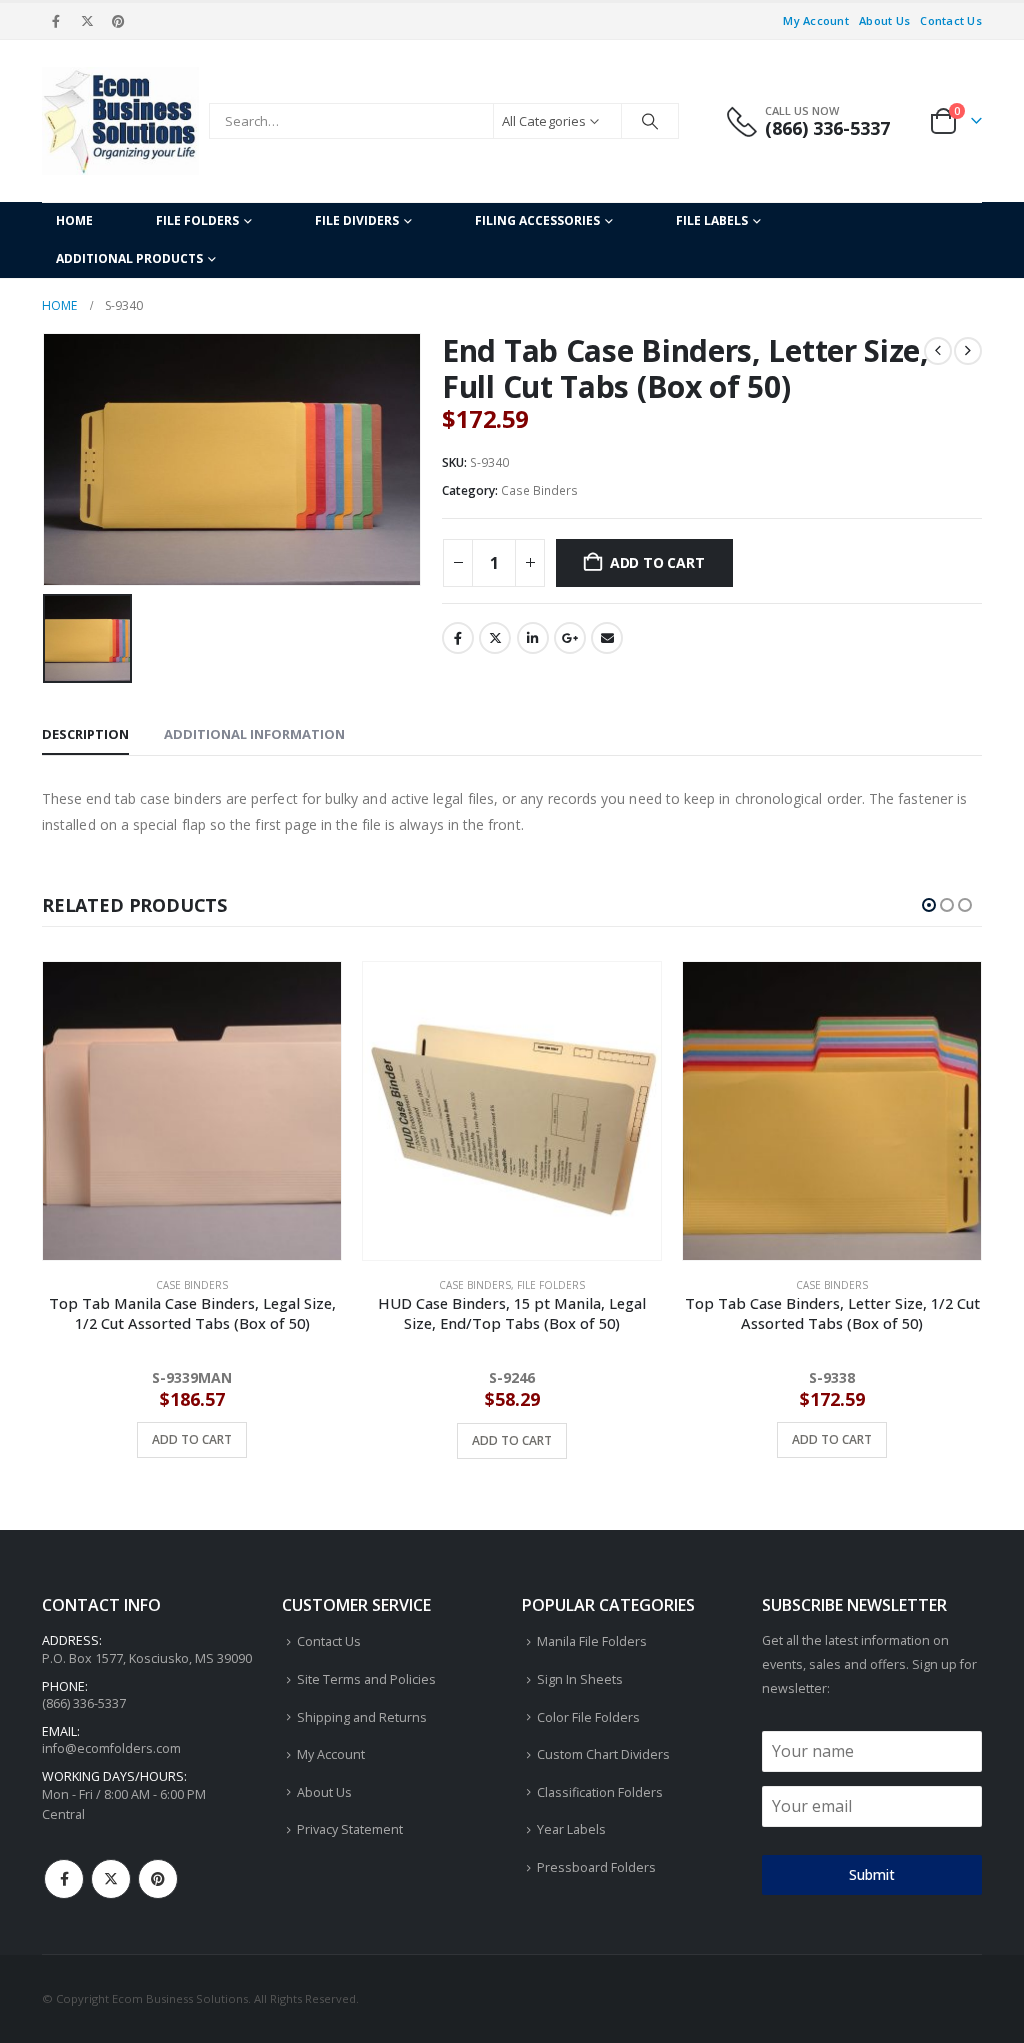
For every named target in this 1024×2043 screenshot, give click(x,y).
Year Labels (571, 1829)
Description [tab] (85, 734)
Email (607, 638)
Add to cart (657, 562)
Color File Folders (588, 1717)
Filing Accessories (537, 220)
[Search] (650, 121)
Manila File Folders (592, 1641)
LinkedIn (533, 638)
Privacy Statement (350, 1829)
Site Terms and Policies (366, 1679)
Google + (570, 638)
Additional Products (129, 258)
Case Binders (539, 490)
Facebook (458, 638)
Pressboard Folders (596, 1867)
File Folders (197, 220)
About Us (884, 20)
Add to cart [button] (192, 1440)
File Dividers (357, 220)
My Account (816, 20)
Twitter (495, 638)
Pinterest (158, 1879)
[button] (929, 905)
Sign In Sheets (580, 1679)
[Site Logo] (120, 121)
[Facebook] (56, 21)
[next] (968, 351)
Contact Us (951, 20)
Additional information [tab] (254, 734)
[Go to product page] (192, 1111)
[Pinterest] (119, 21)
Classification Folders (600, 1792)
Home (74, 220)
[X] (87, 21)
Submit (872, 1874)
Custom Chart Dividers (603, 1754)
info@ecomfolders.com (111, 1748)
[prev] (938, 351)
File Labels (712, 220)
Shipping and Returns (362, 1717)
